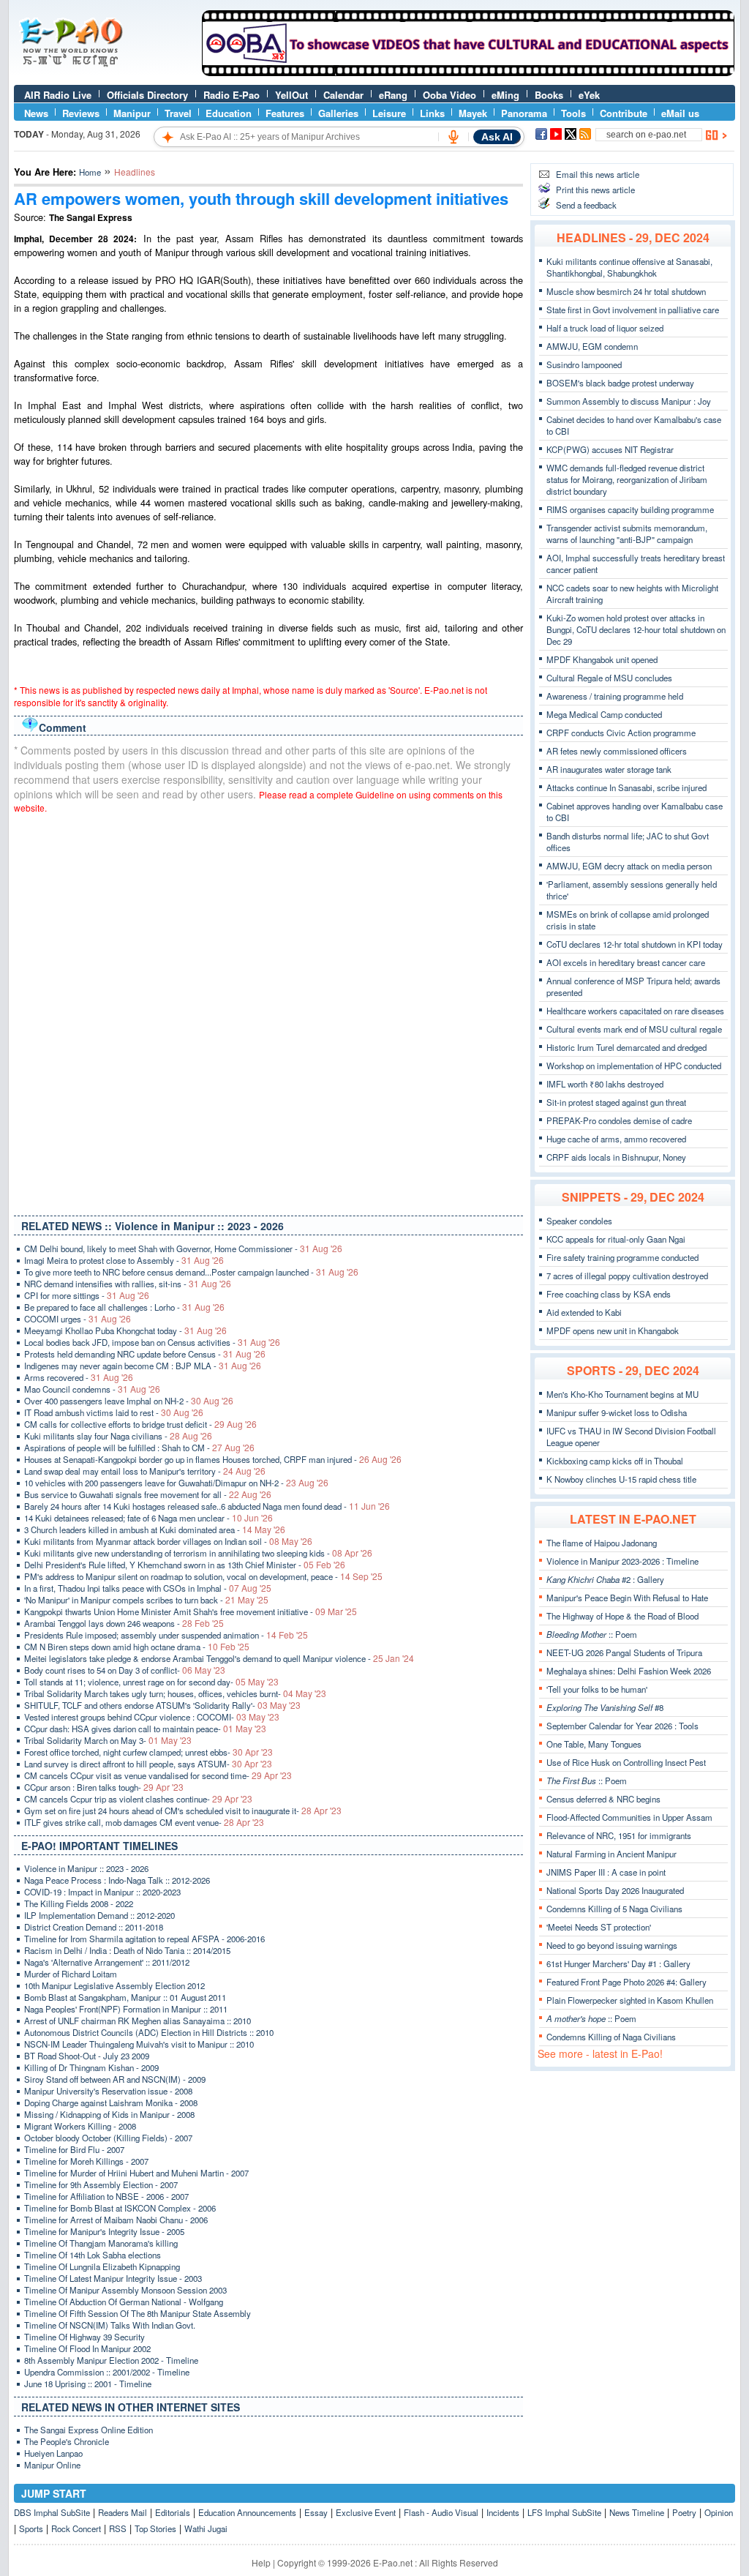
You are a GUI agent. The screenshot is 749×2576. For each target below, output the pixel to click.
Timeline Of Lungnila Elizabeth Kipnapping (102, 2266)
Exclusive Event (366, 2512)
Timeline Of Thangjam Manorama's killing (101, 2243)
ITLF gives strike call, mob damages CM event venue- (144, 1822)
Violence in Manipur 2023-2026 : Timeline (622, 1561)
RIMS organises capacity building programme (630, 509)
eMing (505, 95)
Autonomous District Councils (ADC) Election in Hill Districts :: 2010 (149, 2032)
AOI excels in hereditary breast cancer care (626, 962)
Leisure (389, 113)
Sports (31, 2528)
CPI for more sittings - (87, 1295)
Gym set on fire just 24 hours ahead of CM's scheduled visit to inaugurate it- (183, 1811)
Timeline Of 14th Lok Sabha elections (93, 2255)
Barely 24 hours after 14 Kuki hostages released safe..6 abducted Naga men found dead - (207, 1506)
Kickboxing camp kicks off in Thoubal (615, 1461)
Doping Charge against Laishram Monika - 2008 (111, 2103)
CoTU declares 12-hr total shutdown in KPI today (635, 944)
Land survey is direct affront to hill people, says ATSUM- (148, 1764)
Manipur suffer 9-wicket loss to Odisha (617, 1412)
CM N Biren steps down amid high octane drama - (137, 1647)
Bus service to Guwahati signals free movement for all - (148, 1494)
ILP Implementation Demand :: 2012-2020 (99, 1915)
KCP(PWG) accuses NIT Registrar (610, 449)
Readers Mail (123, 2512)
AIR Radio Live (58, 95)
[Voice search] (453, 137)
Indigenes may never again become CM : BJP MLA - (143, 1366)
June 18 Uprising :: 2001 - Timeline (88, 2384)
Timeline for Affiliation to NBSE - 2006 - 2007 (106, 2196)
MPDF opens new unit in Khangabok (613, 1330)
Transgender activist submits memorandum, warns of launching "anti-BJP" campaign (627, 533)
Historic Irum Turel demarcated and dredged (626, 1047)
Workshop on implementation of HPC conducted (634, 1066)
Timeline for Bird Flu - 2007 (74, 2149)
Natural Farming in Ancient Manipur (611, 1854)
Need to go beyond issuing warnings (612, 1945)
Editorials (173, 2512)
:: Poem (592, 1634)
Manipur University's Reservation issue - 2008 (108, 2091)
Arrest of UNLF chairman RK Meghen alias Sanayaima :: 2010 (138, 2021)
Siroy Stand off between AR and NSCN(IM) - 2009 (115, 2079)
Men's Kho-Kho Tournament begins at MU (622, 1394)
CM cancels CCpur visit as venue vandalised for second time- (158, 1775)
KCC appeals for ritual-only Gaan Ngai (616, 1239)
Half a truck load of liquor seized (605, 328)
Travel (178, 113)
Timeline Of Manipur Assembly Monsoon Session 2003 (125, 2290)
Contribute (624, 113)
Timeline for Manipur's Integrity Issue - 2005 (104, 2231)
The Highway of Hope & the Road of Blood (622, 1616)
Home (90, 172)
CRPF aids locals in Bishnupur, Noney (616, 1157)
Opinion (719, 2512)
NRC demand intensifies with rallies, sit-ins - (128, 1284)
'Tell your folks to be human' (597, 1689)
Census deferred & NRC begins (603, 1799)
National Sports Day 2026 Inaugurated (615, 1890)
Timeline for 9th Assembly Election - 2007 (101, 2184)
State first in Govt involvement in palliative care (633, 310)
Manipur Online (52, 2465)
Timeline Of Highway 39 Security (84, 2337)
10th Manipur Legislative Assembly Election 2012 (114, 1985)
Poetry (684, 2512)
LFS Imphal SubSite (564, 2512)
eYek (589, 95)
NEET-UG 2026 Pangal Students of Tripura (624, 1652)
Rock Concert (76, 2528)
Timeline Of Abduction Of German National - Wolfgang (124, 2302)
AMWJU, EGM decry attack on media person (629, 866)
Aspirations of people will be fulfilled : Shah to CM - (139, 1448)
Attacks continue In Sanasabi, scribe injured (626, 787)
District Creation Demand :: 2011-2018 (94, 1927)
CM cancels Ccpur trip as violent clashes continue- (138, 1799)
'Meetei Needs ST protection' (599, 1927)
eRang (393, 95)
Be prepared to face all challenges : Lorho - (124, 1307)
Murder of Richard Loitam (71, 1974)
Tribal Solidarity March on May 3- (108, 1740)
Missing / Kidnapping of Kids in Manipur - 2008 (109, 2114)
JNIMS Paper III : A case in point (606, 1872)
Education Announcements (247, 2512)
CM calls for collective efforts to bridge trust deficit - (140, 1424)
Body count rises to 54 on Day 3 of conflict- (125, 1670)
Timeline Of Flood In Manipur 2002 (87, 2348)
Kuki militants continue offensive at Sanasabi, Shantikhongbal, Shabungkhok (629, 267)
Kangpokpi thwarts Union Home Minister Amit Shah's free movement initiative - (191, 1611)
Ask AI (497, 137)
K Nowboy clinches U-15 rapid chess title (621, 1479)
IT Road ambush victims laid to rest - (114, 1412)
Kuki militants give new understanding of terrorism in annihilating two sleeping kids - (198, 1553)
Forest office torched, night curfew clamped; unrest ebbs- (148, 1752)
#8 (605, 1707)
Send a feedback (586, 205)
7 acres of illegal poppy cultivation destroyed (627, 1276)
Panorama (524, 113)
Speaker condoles (579, 1221)
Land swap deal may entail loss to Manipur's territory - (145, 1471)
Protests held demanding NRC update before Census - (145, 1354)
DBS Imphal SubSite (52, 2512)
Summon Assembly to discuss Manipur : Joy (629, 401)
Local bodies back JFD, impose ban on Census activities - (152, 1342)
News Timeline (637, 2512)
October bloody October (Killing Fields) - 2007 (108, 2138)
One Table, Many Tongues (594, 1744)
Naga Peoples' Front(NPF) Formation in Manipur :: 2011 (126, 2009)
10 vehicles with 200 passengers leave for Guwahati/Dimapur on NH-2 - (176, 1483)
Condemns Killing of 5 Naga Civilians (614, 1909)
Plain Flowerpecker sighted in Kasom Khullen (630, 2000)
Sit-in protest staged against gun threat (616, 1102)
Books (549, 95)
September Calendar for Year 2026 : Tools (622, 1726)
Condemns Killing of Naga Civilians (611, 2037)
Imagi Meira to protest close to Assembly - (124, 1260)
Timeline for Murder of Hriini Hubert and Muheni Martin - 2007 (136, 2173)
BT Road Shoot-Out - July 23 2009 (87, 2056)
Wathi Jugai (206, 2528)
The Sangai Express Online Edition (89, 2430)
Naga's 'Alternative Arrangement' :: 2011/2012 (107, 1962)
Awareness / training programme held (615, 696)
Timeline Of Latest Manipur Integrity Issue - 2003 (113, 2278)
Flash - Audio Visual (441, 2512)
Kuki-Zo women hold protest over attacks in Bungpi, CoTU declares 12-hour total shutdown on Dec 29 (636, 629)
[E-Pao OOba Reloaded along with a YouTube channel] (468, 72)
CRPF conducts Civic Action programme (621, 733)
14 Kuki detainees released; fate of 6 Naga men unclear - (148, 1518)
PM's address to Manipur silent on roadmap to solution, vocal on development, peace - (203, 1576)
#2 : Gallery (605, 1579)
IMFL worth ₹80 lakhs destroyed (605, 1084)
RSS (118, 2528)
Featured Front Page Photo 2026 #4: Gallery (626, 1982)
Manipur (132, 113)
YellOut (291, 95)
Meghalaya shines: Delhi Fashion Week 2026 (629, 1671)
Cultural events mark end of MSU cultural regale (634, 1029)
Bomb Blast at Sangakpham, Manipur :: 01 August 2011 (125, 1997)
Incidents (503, 2512)
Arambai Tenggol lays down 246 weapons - (124, 1623)
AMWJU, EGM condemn (592, 346)
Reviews (81, 113)
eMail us (680, 113)
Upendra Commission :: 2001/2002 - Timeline (107, 2372)
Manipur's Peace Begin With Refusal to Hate (627, 1598)
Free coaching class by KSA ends (609, 1294)
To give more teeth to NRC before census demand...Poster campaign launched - (191, 1272)
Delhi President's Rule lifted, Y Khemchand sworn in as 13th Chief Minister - (185, 1565)
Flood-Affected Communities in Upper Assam (629, 1817)
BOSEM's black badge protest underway (620, 383)
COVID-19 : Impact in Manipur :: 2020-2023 (102, 1892)
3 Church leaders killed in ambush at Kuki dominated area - (155, 1529)
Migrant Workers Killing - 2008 (80, 2126)
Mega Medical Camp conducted (604, 714)
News (36, 113)
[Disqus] (268, 1011)
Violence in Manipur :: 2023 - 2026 (86, 1868)
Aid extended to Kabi (584, 1312)
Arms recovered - (79, 1377)
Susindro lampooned (584, 364)
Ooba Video (449, 95)
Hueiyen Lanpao (53, 2453)
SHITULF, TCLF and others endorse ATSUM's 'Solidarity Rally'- (162, 1705)
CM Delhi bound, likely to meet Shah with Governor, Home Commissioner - (183, 1248)
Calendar (343, 95)
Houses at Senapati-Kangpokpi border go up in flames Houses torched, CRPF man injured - (213, 1459)
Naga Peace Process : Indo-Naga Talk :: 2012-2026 (117, 1880)
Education (229, 113)
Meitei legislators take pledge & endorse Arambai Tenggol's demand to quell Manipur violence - (219, 1658)
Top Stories (155, 2528)
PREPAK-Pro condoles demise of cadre (619, 1120)
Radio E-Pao (232, 95)
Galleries (338, 113)
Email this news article (598, 174)
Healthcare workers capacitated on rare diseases (635, 1011)
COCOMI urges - (78, 1319)
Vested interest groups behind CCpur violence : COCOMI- (152, 1717)
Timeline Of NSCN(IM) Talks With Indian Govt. (110, 2325)
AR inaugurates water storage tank (609, 769)
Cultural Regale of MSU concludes (609, 678)
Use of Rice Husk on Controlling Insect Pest (626, 1762)
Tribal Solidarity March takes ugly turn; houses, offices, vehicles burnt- (175, 1693)
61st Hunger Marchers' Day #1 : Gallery (618, 1963)
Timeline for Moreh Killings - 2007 (86, 2161)
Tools (573, 113)
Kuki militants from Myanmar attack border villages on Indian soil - (168, 1541)
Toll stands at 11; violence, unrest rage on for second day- (151, 1682)
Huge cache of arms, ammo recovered (616, 1139)
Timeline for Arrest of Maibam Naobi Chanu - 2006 (116, 2220)
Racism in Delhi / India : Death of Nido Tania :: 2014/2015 (127, 1950)
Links (432, 113)
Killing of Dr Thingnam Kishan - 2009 (91, 2067)
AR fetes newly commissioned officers (617, 751)
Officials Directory (147, 95)
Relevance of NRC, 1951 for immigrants (619, 1835)
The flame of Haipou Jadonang (602, 1543)
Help (261, 2562)
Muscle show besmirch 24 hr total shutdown (626, 291)
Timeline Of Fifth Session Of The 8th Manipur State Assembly (138, 2313)
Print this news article (595, 190)
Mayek (473, 113)
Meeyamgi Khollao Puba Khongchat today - (125, 1330)
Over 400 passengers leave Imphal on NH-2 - (129, 1401)
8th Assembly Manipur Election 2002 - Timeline (111, 2360)
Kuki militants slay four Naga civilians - (118, 1436)
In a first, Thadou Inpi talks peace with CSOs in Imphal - (148, 1588)
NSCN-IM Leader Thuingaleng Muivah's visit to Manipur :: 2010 (139, 2044)
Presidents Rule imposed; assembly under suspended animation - (166, 1635)
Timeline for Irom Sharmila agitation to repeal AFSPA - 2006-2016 (144, 1939)
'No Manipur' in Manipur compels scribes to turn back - (146, 1600)
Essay (316, 2512)
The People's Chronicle (67, 2441)
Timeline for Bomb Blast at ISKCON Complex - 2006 (120, 2208)
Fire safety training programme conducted (622, 1257)
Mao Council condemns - (92, 1389)
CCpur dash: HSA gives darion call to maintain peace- (145, 1729)
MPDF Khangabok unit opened (602, 659)
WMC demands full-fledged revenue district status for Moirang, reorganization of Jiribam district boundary (627, 479)
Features (285, 113)
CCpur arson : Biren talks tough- (104, 1787)
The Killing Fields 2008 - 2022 (79, 1903)
